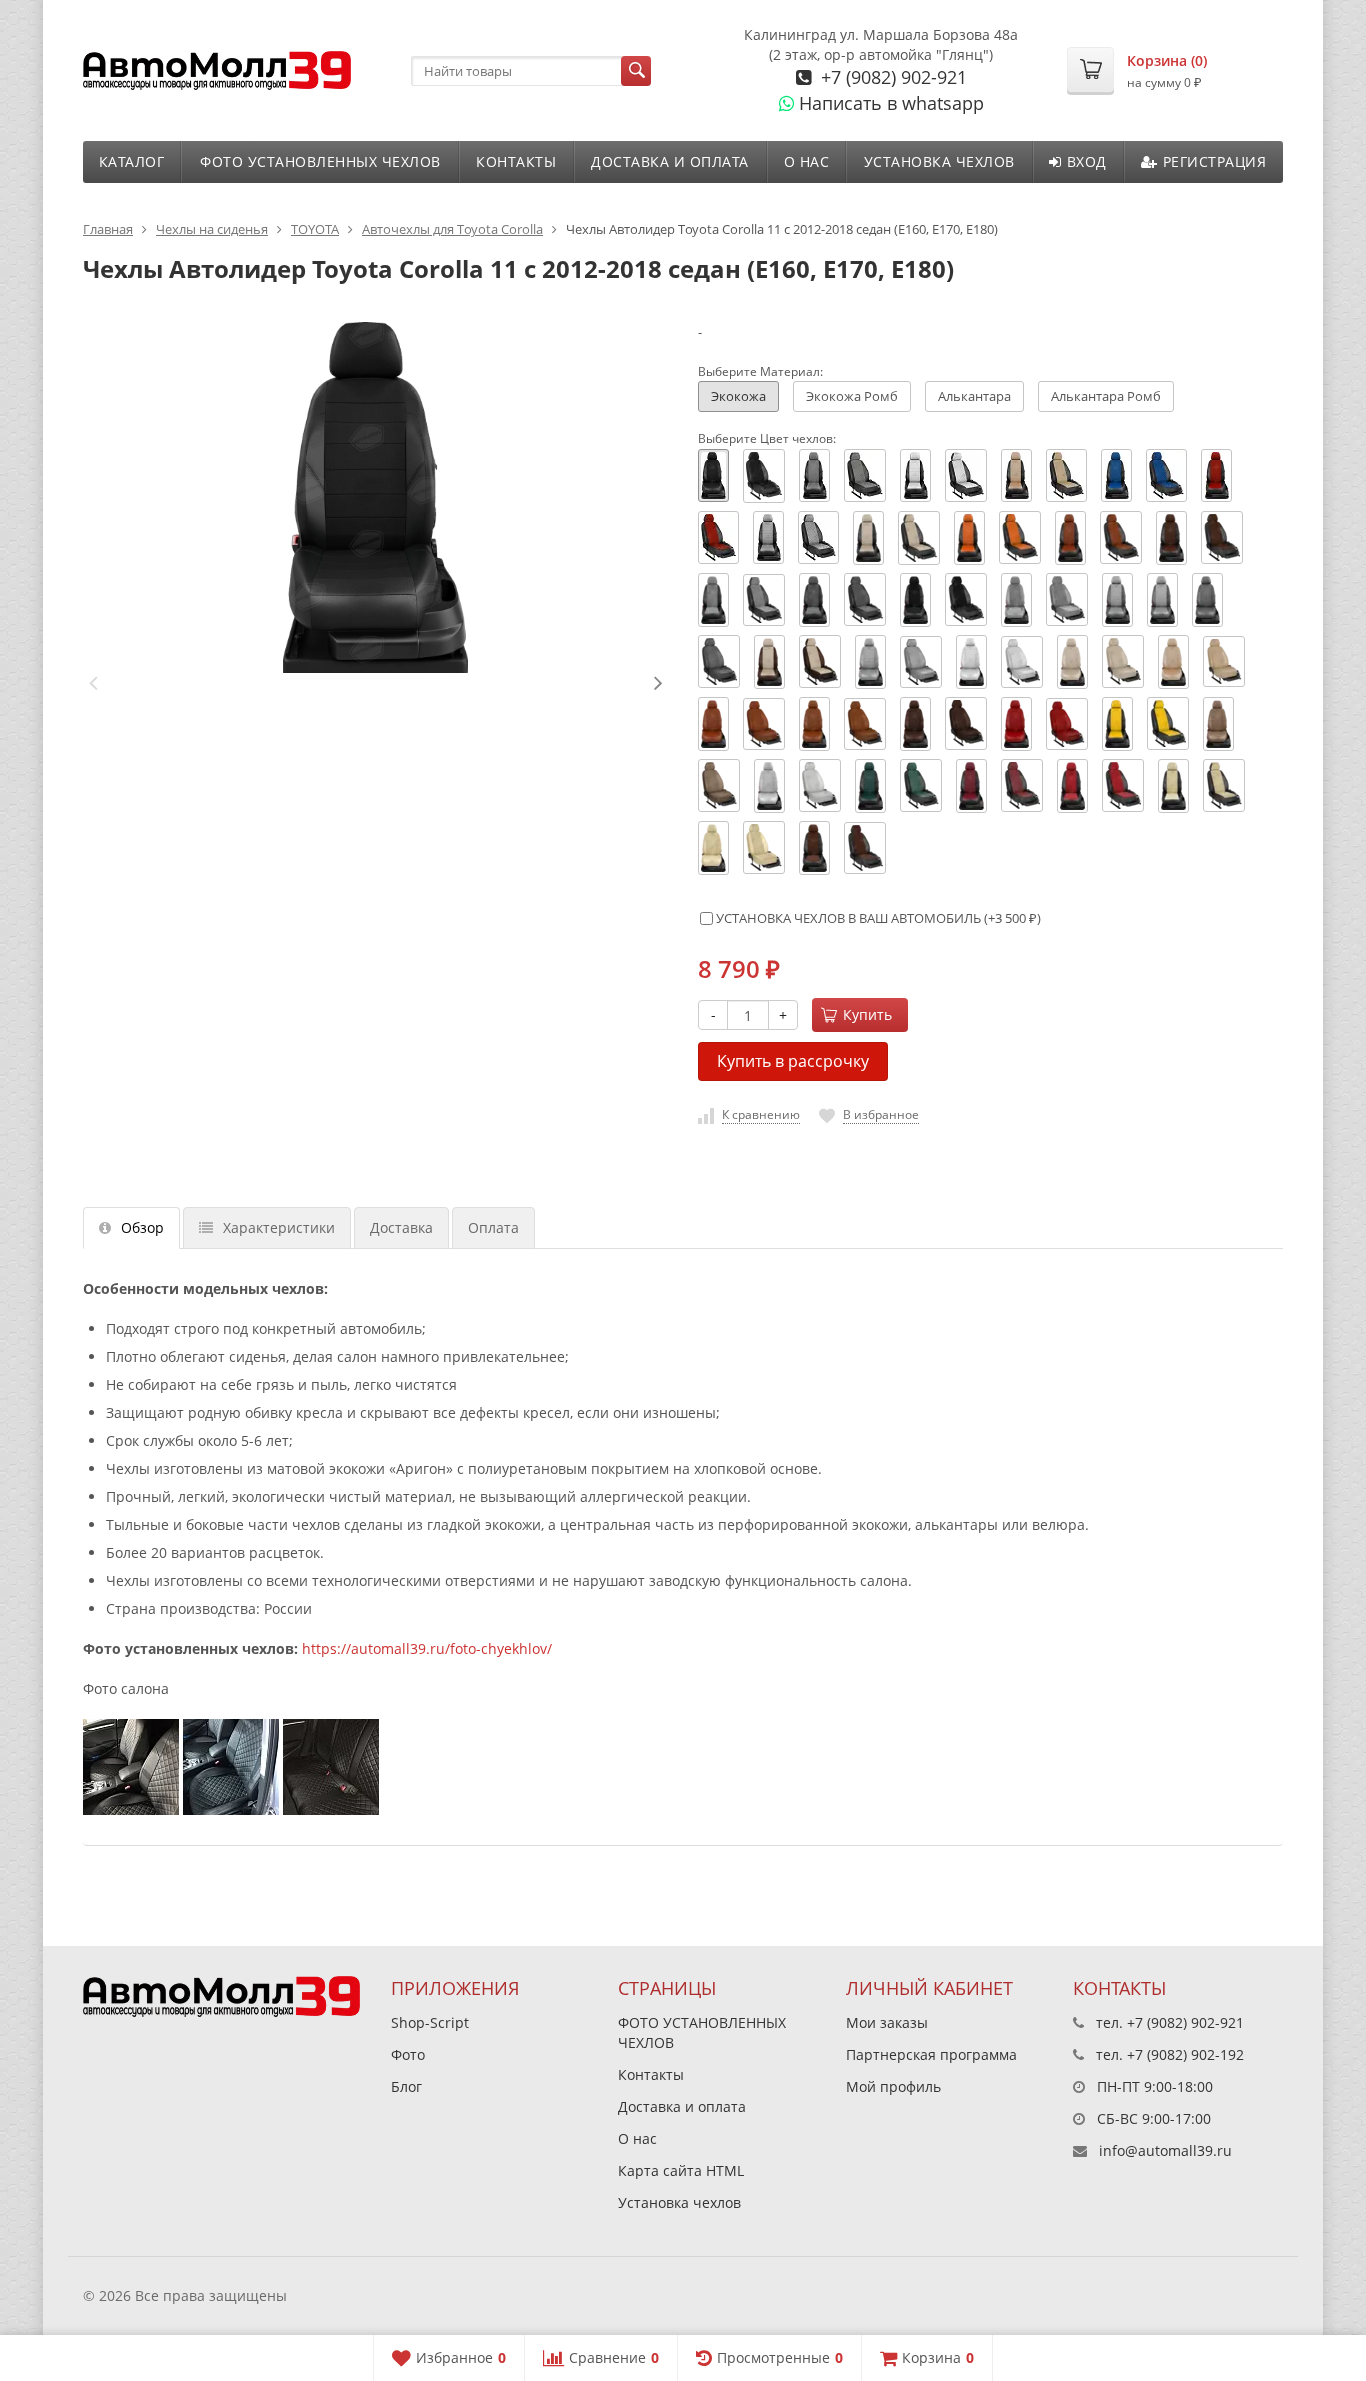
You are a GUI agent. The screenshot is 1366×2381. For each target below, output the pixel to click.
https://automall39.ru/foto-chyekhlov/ (427, 1648)
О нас (807, 161)
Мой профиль (893, 2086)
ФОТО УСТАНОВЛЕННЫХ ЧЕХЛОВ (320, 161)
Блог (406, 2086)
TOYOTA (315, 229)
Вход (1087, 161)
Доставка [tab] (401, 1227)
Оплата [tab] (493, 1227)
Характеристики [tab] (279, 1227)
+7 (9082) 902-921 (891, 77)
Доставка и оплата (670, 161)
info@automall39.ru (1165, 2150)
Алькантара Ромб (1106, 396)
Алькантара (974, 396)
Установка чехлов (939, 161)
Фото (408, 2054)
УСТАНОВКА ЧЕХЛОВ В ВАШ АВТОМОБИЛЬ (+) (877, 918)
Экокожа (738, 396)
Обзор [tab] (142, 1227)
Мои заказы (887, 2022)
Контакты (516, 161)
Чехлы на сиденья (212, 229)
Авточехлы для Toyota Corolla (452, 229)
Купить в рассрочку (793, 1061)
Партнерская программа (931, 2054)
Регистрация (1215, 161)
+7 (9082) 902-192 (1185, 2054)
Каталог (132, 161)
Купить (867, 1014)
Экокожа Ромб (852, 396)
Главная (108, 229)
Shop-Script (430, 2022)
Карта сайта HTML (681, 2170)
